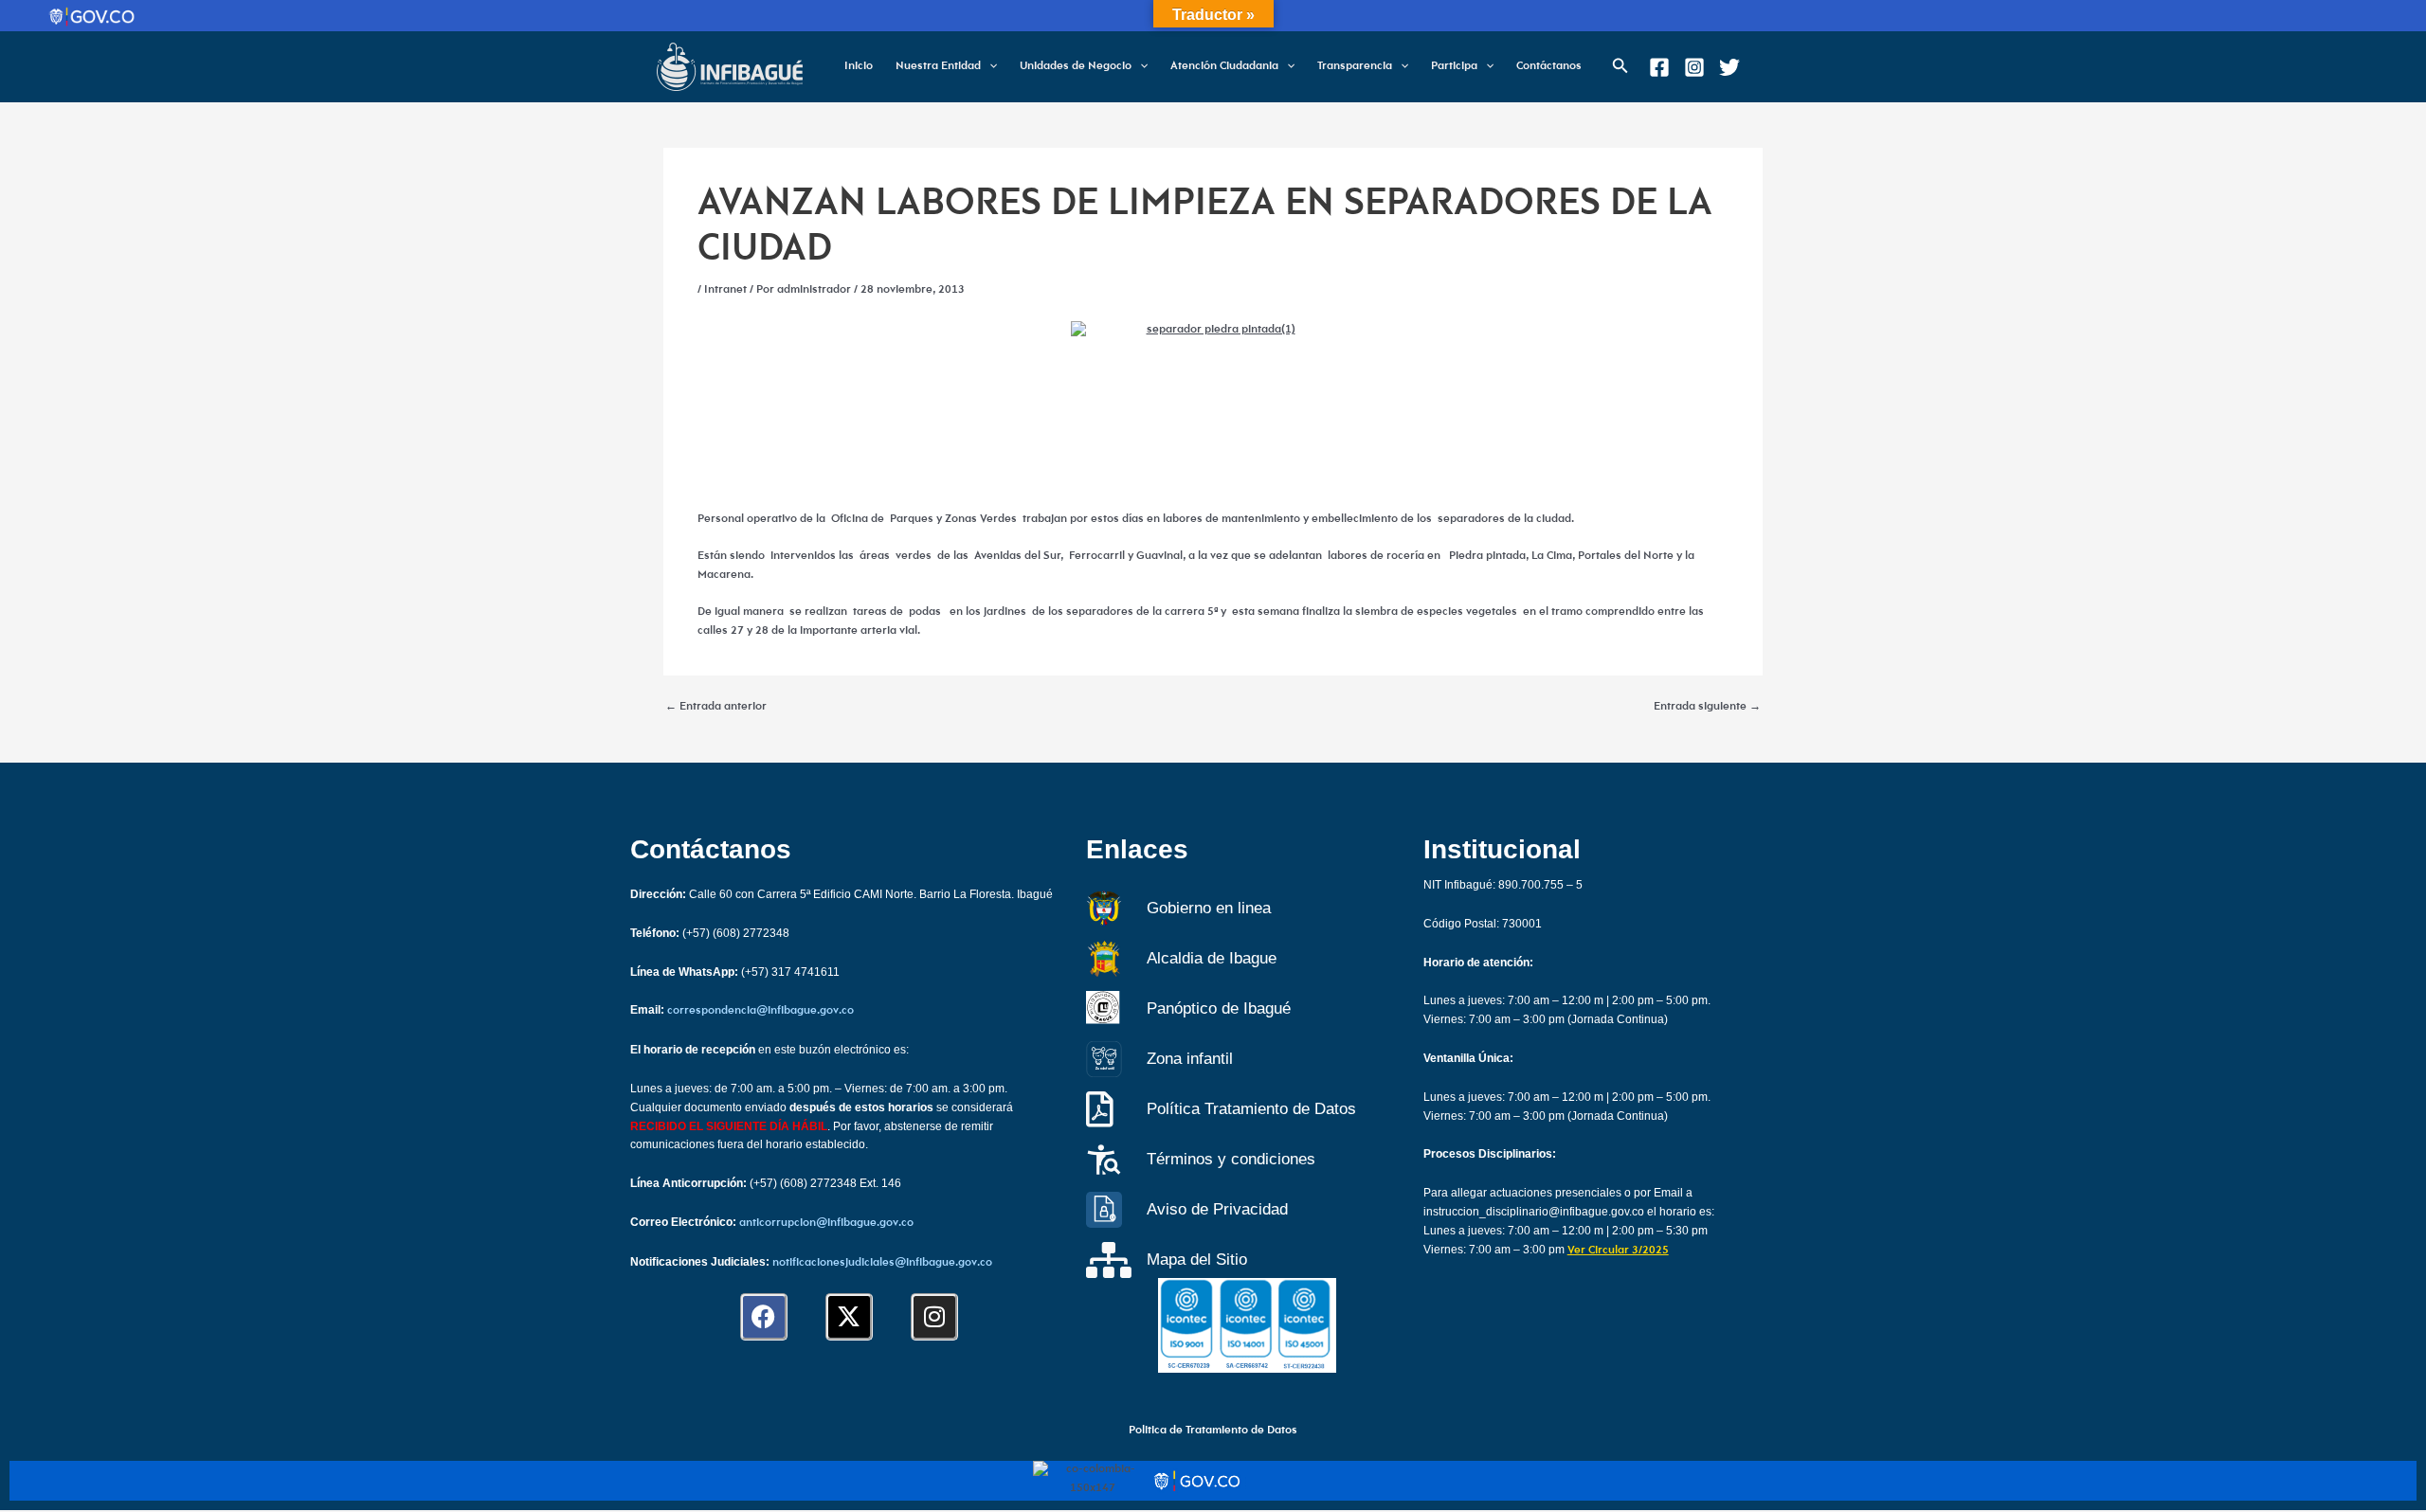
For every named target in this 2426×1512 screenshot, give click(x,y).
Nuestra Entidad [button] (938, 66)
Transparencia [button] (1355, 66)
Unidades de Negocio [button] (1076, 66)
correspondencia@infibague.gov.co (760, 1011)
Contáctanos (1549, 66)
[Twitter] (1729, 67)
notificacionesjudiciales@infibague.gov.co (882, 1263)
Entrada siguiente (1707, 707)
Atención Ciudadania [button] (1224, 66)
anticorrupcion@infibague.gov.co (826, 1223)
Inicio (859, 66)
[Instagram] (1694, 67)
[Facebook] (1659, 67)
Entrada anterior (716, 707)
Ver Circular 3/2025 (1618, 1251)
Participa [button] (1454, 66)
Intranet (725, 290)
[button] (989, 67)
